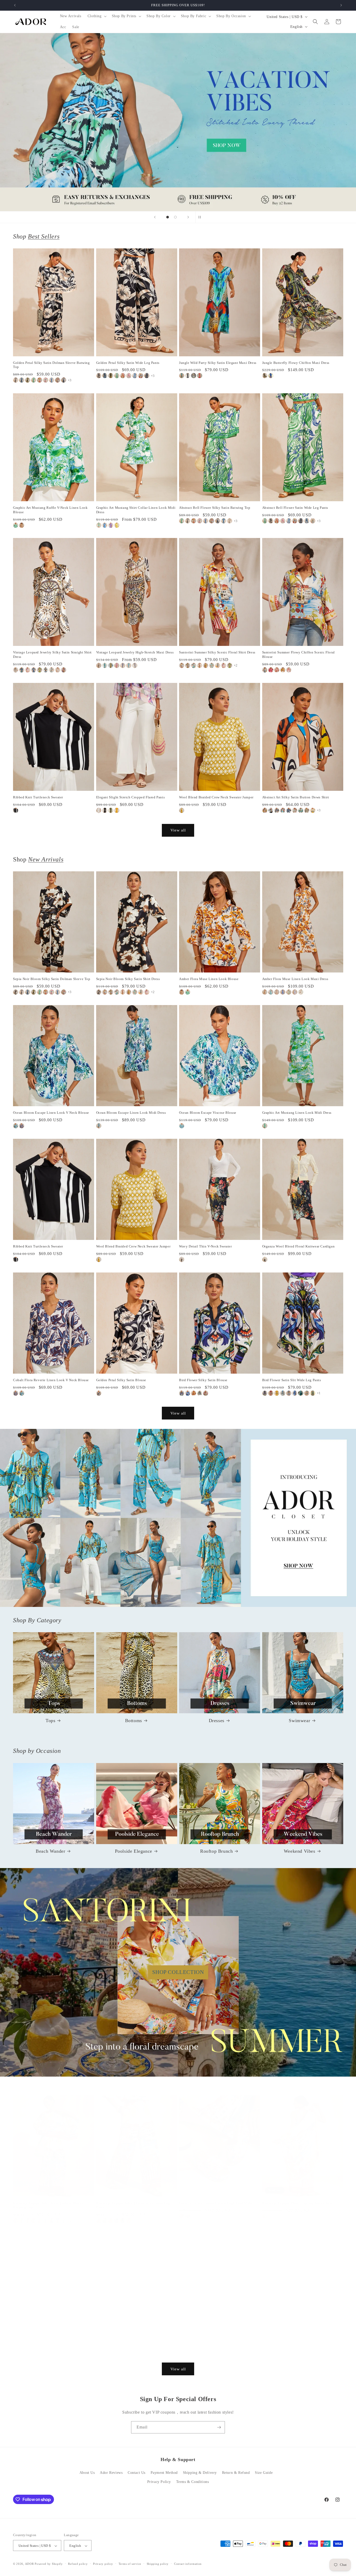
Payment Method (164, 2473)
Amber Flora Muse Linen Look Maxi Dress (295, 979)
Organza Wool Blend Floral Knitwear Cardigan (299, 1246)
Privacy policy (103, 2564)
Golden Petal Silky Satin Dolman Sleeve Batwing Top (51, 365)
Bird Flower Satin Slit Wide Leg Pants (292, 1380)
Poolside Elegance (134, 1851)
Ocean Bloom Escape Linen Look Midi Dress (131, 1113)
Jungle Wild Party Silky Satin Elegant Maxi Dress (218, 363)
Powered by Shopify (49, 2564)
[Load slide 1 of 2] (168, 217)
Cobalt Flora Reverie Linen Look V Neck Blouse (51, 1380)
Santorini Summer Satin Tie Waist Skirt (210, 2346)
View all (178, 830)
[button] (97, 16)
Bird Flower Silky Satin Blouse (203, 1380)
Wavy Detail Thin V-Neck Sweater (205, 1246)
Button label (178, 122)
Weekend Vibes (300, 1851)
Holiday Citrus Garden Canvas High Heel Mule (216, 2203)
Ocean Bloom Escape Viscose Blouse (208, 1113)
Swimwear (299, 1721)
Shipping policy (158, 2564)
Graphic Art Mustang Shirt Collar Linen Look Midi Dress (136, 510)
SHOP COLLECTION (178, 1972)
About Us (87, 2473)
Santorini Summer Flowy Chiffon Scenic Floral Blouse (299, 654)
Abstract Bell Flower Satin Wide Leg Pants (295, 508)
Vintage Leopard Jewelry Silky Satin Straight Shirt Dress (52, 654)
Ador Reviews (111, 2473)
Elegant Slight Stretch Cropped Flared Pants (131, 797)
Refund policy (78, 2564)
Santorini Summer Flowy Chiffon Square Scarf (298, 2203)
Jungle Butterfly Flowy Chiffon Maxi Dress (296, 363)
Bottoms (134, 1721)
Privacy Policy (159, 2482)
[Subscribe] (219, 2427)
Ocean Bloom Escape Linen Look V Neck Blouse (51, 1113)
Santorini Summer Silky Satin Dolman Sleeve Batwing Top (48, 2205)
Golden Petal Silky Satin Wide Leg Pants (128, 363)
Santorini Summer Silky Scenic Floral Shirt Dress (217, 652)
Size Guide (264, 2473)
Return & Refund (236, 2473)
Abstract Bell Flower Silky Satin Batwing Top (215, 508)
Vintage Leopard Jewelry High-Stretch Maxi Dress (135, 652)
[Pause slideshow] (201, 217)
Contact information (188, 2564)
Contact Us (137, 2473)
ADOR (29, 2564)
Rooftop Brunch (216, 1851)
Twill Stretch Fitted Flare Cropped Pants (127, 2346)
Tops (50, 1721)
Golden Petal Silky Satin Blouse (121, 1380)
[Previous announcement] (15, 5)
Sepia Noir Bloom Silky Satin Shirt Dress (128, 979)
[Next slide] (188, 217)
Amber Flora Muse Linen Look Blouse (209, 979)
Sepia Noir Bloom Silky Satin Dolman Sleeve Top (52, 979)
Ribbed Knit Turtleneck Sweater (38, 797)
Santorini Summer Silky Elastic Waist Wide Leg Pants (133, 2205)
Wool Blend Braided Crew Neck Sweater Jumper (216, 797)
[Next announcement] (341, 5)
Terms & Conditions (193, 2482)
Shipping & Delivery (200, 2473)
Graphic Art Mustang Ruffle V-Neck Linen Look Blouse (50, 510)
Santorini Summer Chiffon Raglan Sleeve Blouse (51, 2346)
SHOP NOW (178, 1518)
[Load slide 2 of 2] (175, 217)
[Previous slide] (155, 217)
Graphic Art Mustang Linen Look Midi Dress (297, 1113)
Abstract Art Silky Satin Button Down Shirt (296, 797)
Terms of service (130, 2564)
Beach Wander (50, 1851)
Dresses (217, 1721)
